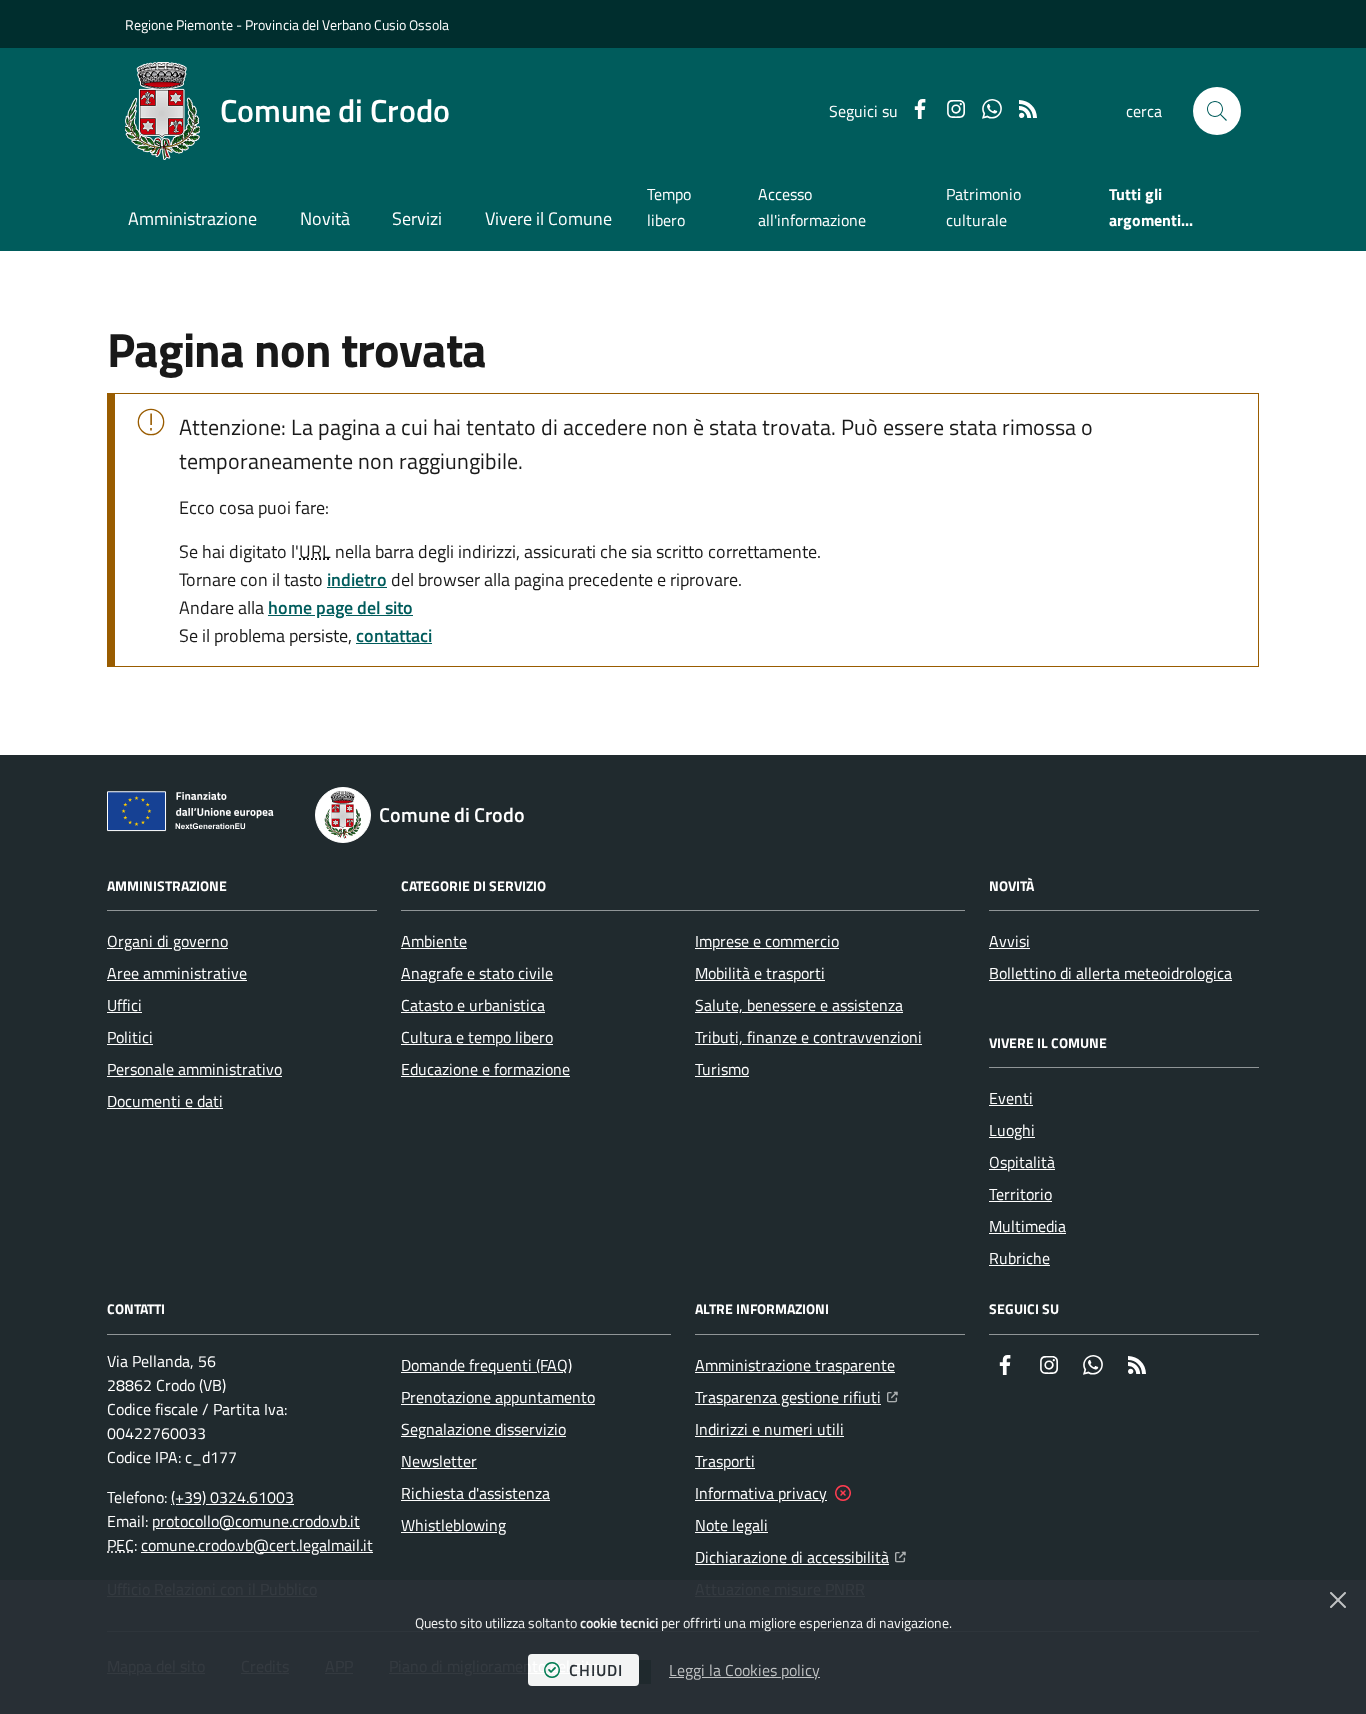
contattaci (394, 635)
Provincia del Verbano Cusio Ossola (347, 24)
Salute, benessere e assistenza (799, 1005)
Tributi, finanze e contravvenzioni (808, 1037)
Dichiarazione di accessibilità (800, 1556)
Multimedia (1027, 1226)
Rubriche (1019, 1258)
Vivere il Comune (548, 218)
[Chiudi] (1338, 1600)
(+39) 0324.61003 (232, 1497)
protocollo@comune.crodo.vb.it (256, 1521)
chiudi (596, 1670)
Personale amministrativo (194, 1069)
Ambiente (434, 941)
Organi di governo (167, 941)
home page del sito (340, 607)
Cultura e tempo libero (477, 1037)
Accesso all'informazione (812, 207)
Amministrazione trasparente (795, 1365)
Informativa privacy (761, 1493)
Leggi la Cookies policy (744, 1670)
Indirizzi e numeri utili (769, 1429)
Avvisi (1009, 941)
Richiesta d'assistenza (475, 1493)
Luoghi (1012, 1130)
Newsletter (439, 1461)
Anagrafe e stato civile (477, 973)
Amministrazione (192, 218)
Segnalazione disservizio (483, 1429)
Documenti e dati (165, 1101)
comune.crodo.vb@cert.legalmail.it (257, 1545)
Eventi (1011, 1098)
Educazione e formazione (485, 1069)
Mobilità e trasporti (760, 973)
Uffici (124, 1005)
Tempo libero (669, 207)
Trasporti (725, 1461)
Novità (325, 218)
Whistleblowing (453, 1525)
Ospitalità (1022, 1162)
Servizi (417, 218)
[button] (1217, 111)
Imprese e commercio (767, 941)
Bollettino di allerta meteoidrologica (1110, 973)
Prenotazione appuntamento (498, 1397)
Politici (130, 1037)
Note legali (731, 1525)
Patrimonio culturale (983, 207)
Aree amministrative (177, 973)
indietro (357, 579)
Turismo (722, 1069)
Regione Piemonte (179, 24)
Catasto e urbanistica (473, 1005)
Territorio (1020, 1194)
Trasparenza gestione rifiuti (796, 1396)
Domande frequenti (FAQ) (486, 1365)
